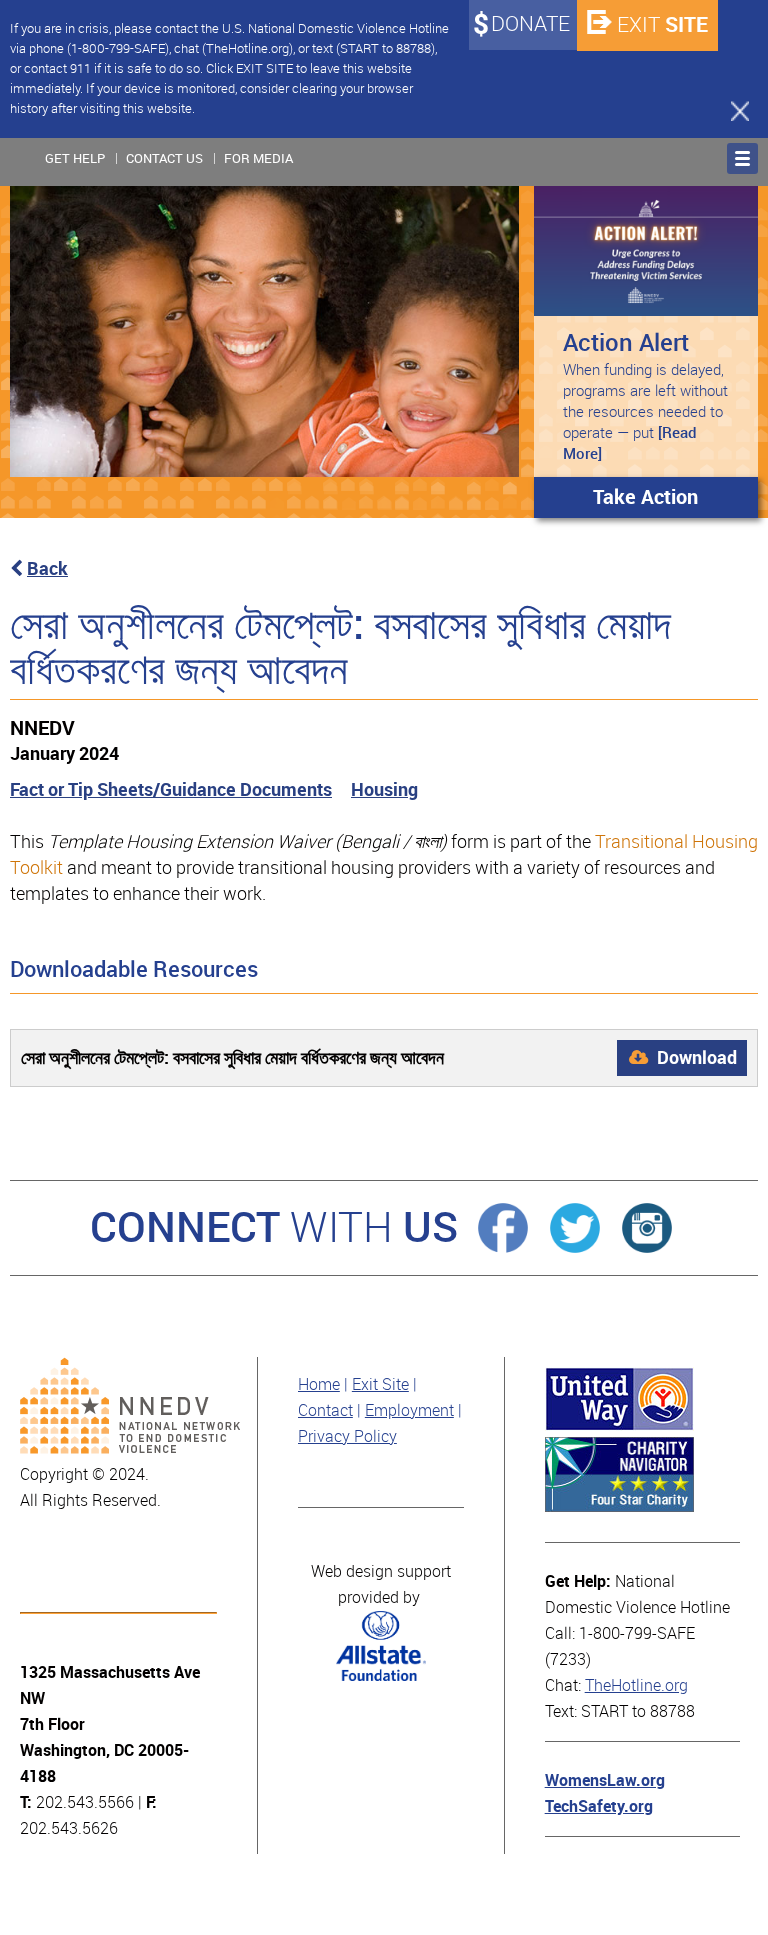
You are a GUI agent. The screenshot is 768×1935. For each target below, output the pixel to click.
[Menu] (742, 158)
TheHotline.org (636, 1685)
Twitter (575, 1228)
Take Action (645, 497)
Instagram (647, 1228)
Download (695, 1057)
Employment (409, 1410)
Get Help (75, 158)
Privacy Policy (347, 1436)
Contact (325, 1410)
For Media (258, 158)
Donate (530, 24)
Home (319, 1384)
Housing (384, 789)
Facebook (503, 1228)
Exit (662, 24)
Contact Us (164, 158)
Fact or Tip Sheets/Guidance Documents (171, 789)
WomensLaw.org (605, 1780)
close (731, 110)
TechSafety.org (599, 1806)
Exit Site (380, 1384)
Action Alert (626, 342)
